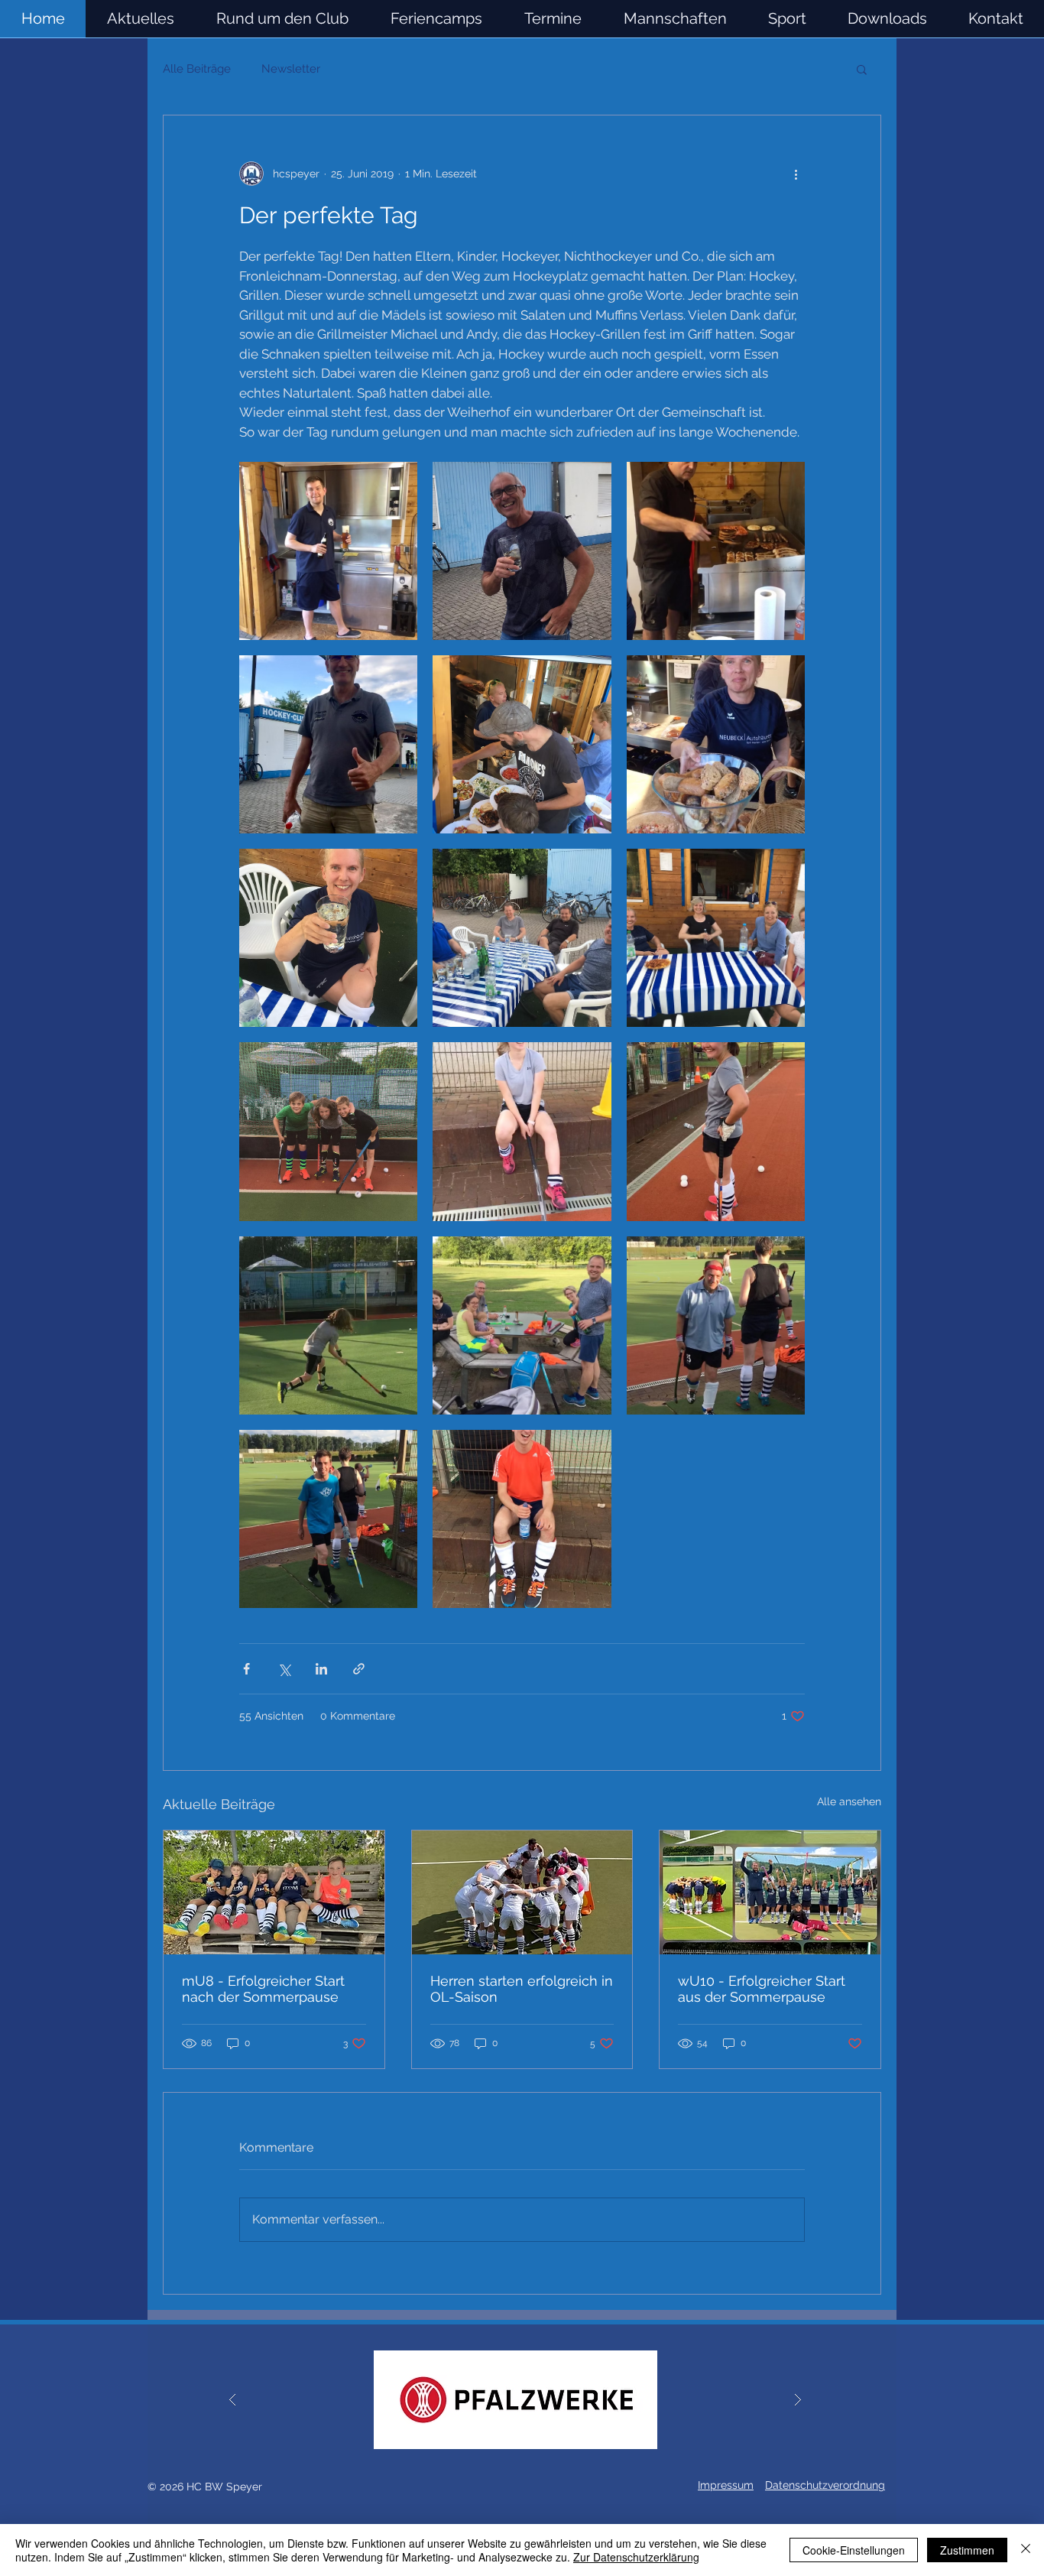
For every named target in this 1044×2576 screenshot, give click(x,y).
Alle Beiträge (197, 69)
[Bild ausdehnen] (328, 551)
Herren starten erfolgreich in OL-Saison (522, 1989)
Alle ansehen (849, 1801)
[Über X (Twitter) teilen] (284, 1669)
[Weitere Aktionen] (796, 174)
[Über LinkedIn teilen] (321, 1669)
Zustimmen (967, 2550)
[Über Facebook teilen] (246, 1669)
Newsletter (291, 69)
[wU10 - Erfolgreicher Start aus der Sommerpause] (770, 1892)
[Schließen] (1026, 2550)
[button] (675, 19)
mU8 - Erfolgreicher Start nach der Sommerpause (263, 1989)
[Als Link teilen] (359, 1669)
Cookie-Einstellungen (854, 2550)
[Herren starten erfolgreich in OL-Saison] (522, 1892)
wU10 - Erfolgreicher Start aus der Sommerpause (762, 1989)
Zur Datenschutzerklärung (636, 2557)
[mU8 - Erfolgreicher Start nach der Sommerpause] (274, 1892)
